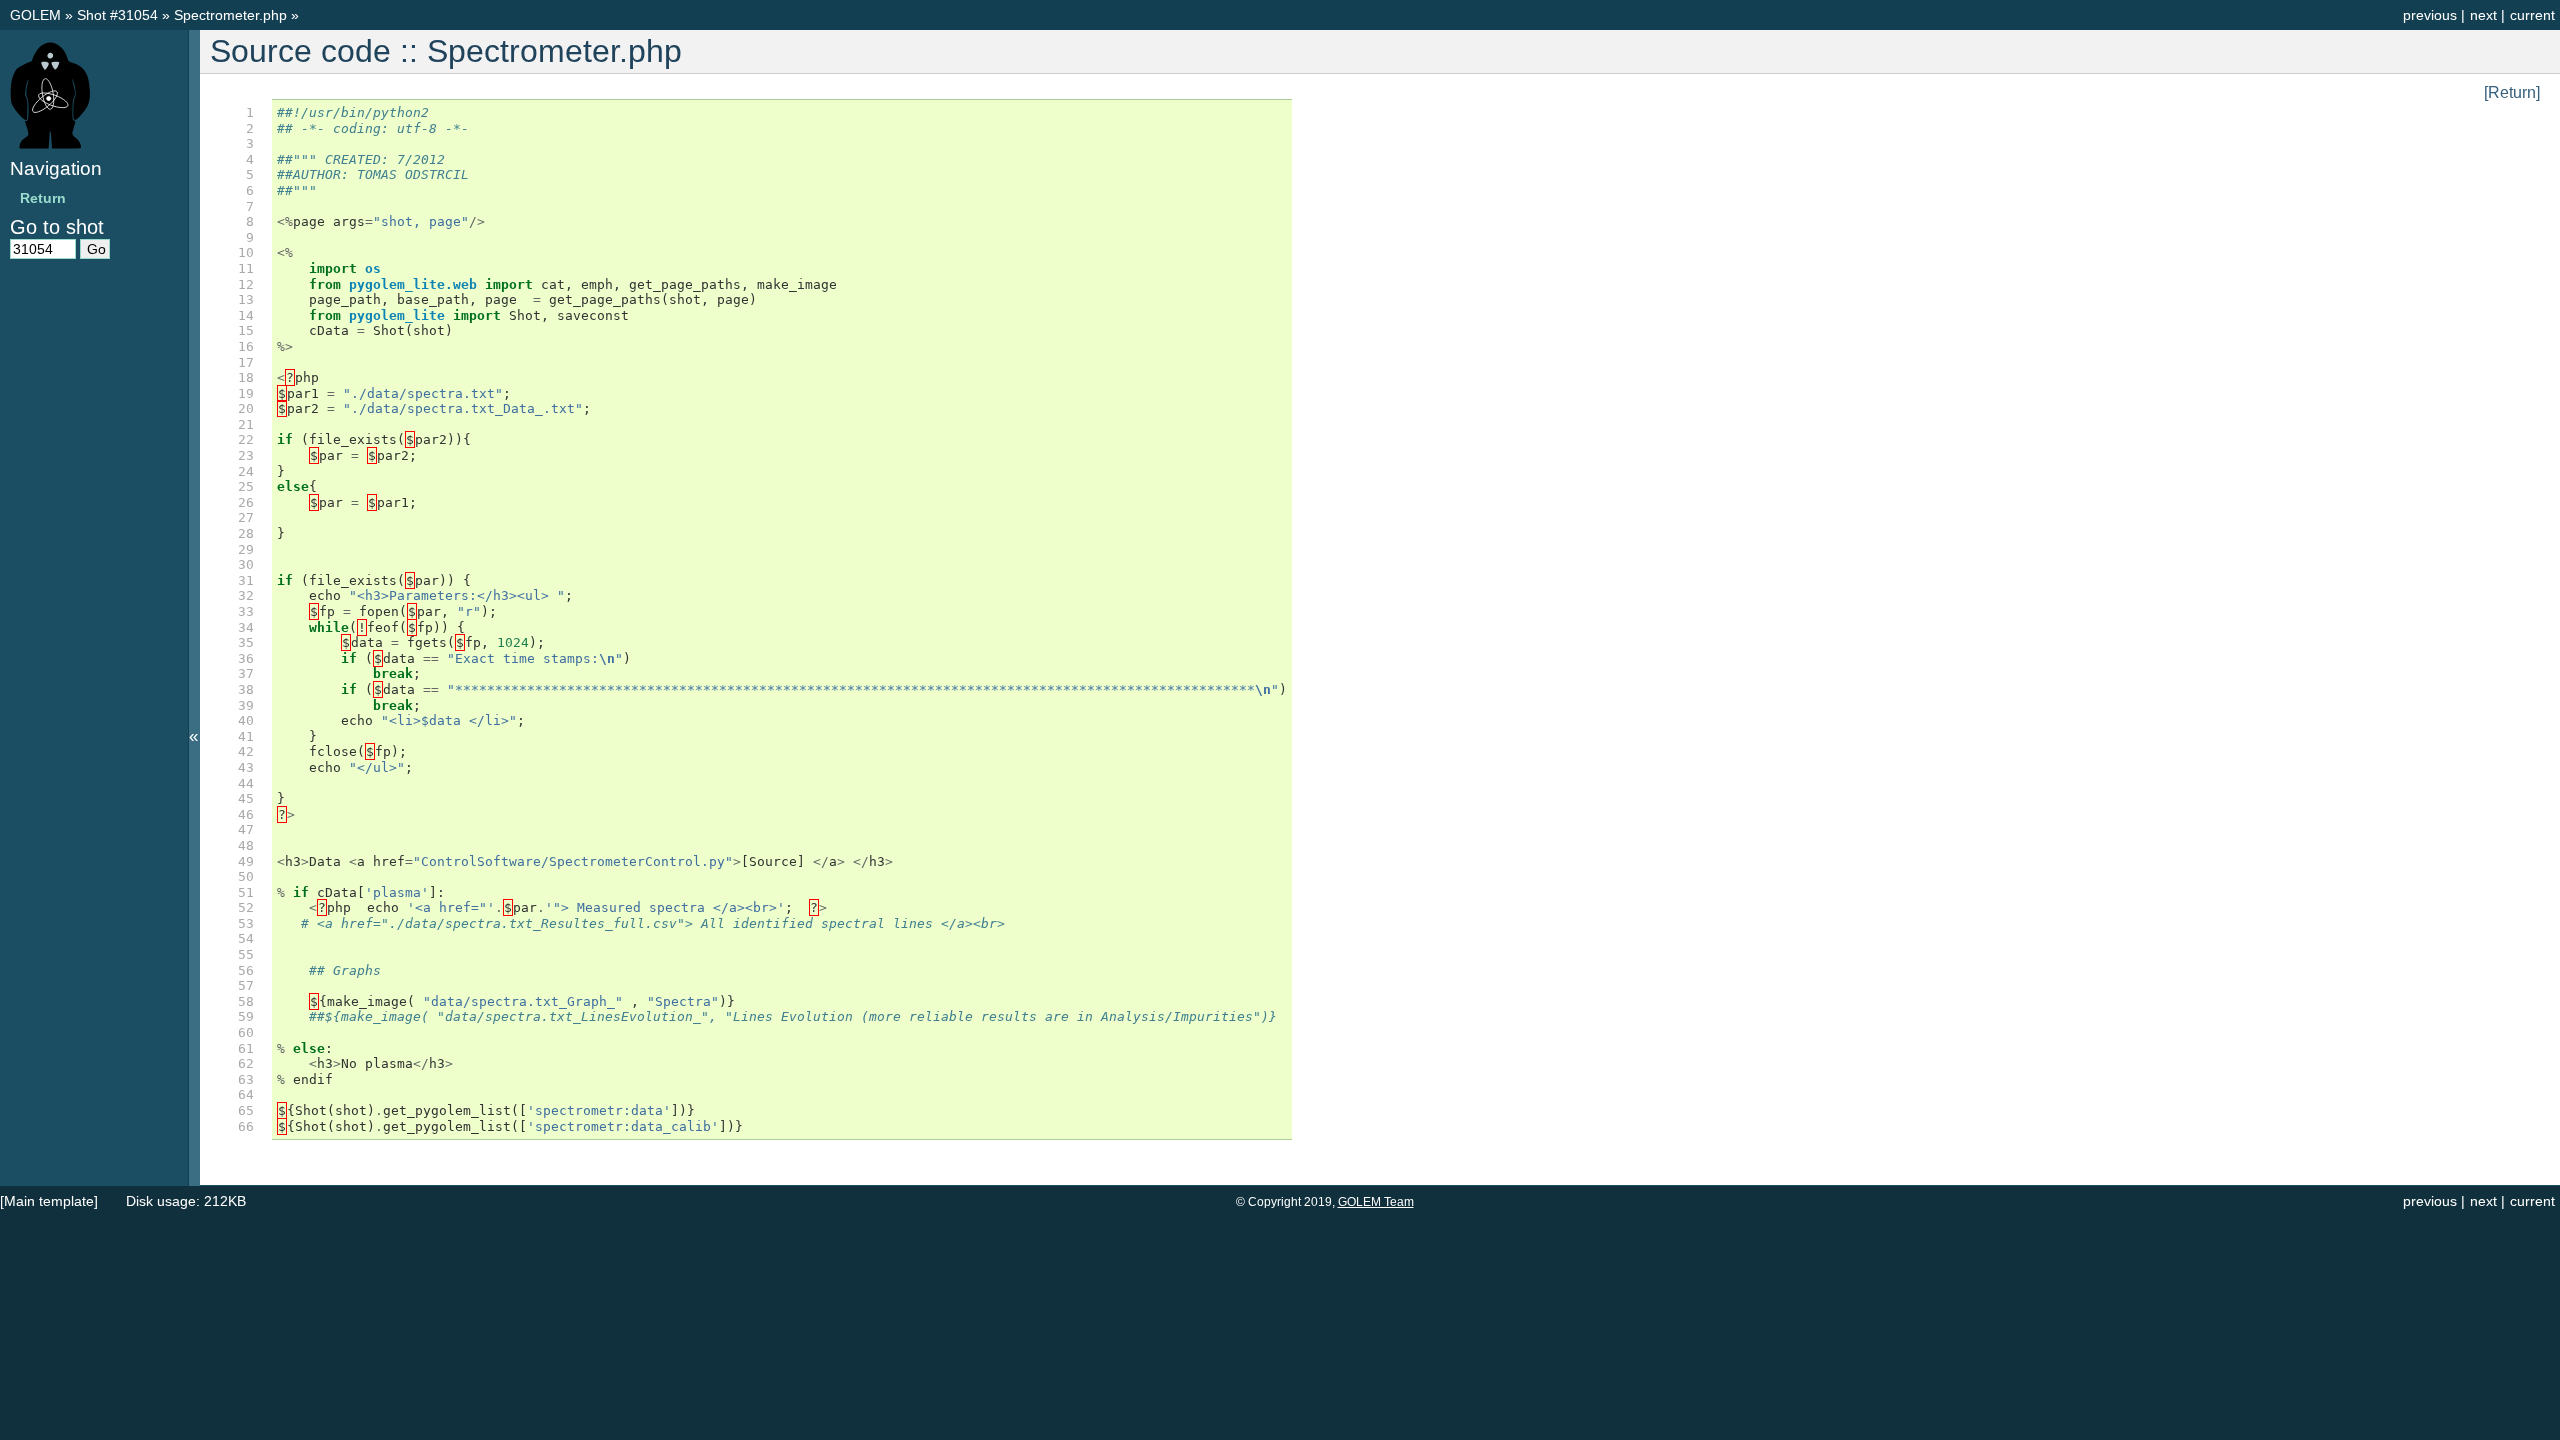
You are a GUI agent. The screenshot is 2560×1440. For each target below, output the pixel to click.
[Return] (2512, 92)
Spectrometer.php (232, 15)
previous (2430, 15)
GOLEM (37, 15)
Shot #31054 (117, 15)
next (2483, 15)
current (2532, 15)
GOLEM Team (1376, 1202)
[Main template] (49, 1201)
